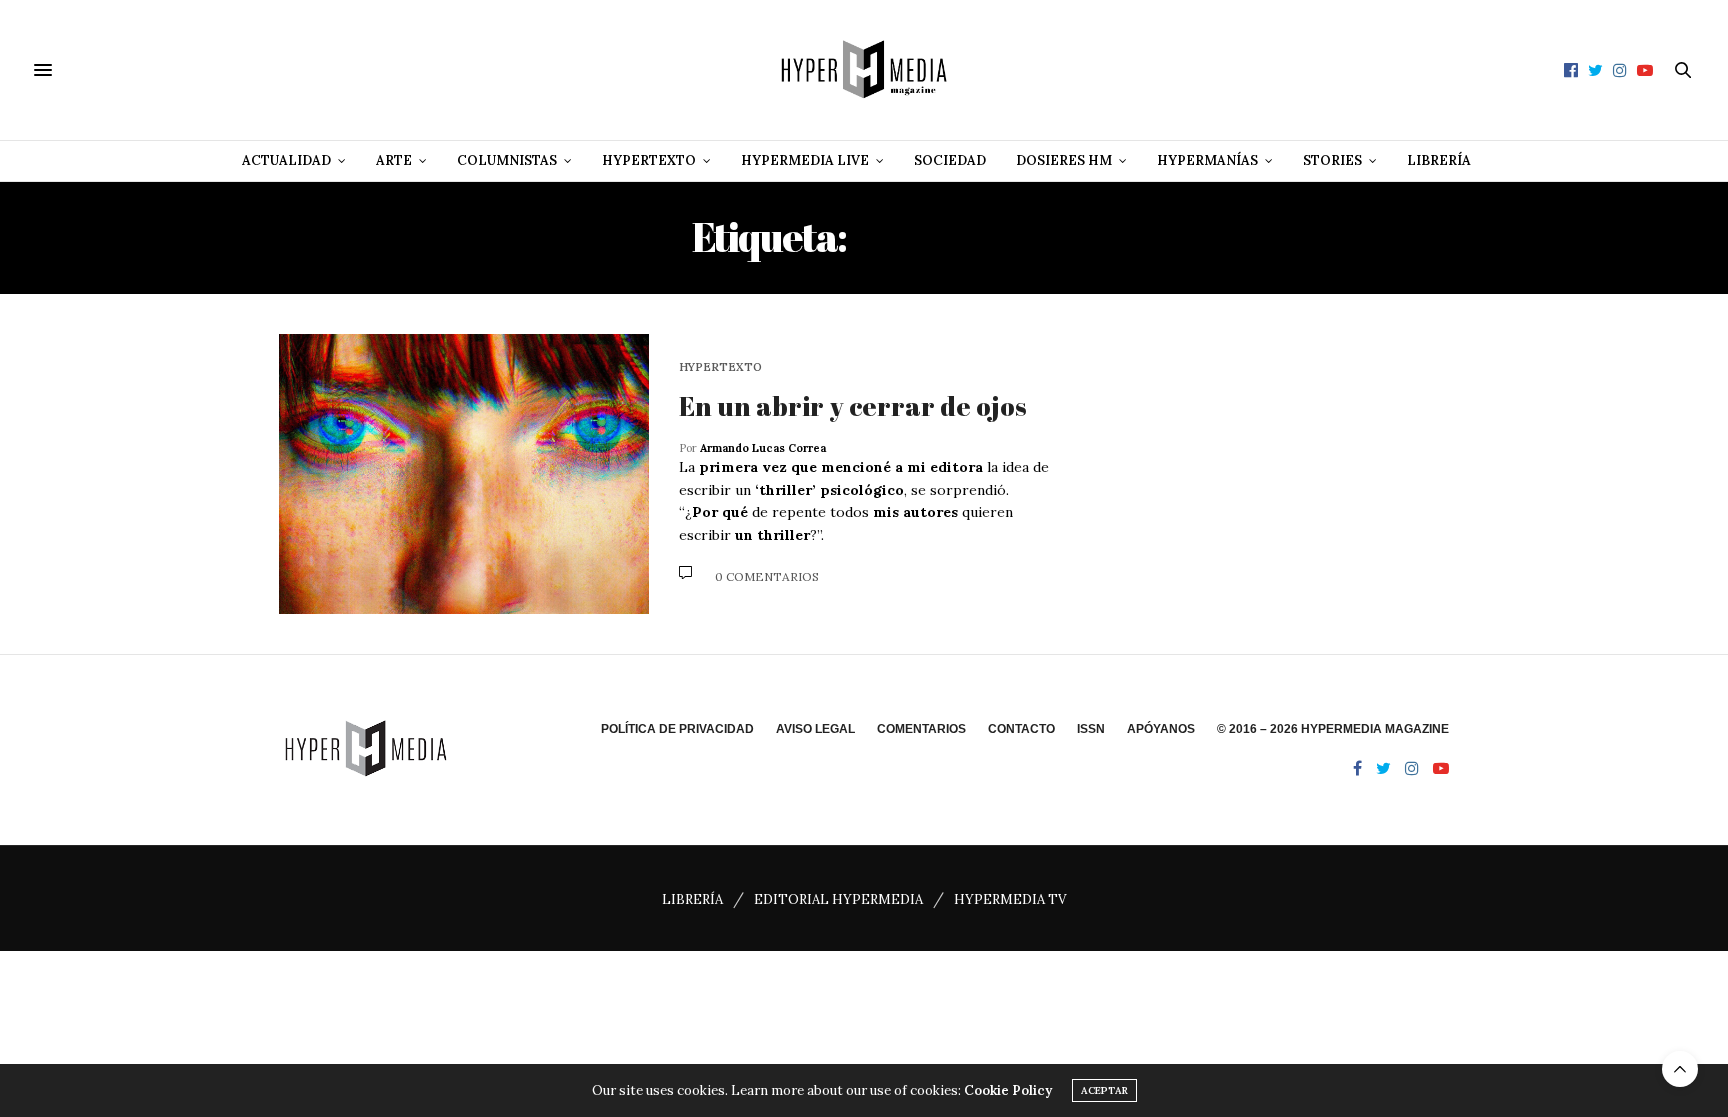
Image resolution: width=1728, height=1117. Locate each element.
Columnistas (507, 160)
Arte (394, 160)
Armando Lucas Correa (763, 448)
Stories (1332, 160)
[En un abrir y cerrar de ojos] (464, 474)
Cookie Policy (1008, 1090)
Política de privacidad (677, 729)
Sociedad (950, 160)
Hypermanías (1207, 160)
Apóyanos (1161, 729)
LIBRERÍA (692, 899)
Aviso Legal (815, 729)
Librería (1439, 160)
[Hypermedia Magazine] (864, 70)
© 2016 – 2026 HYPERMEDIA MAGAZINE (1333, 729)
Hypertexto (649, 160)
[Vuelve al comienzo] (1680, 1069)
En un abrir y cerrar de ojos (853, 406)
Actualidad (286, 160)
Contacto (1021, 729)
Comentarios (921, 729)
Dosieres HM (1064, 160)
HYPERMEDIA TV (1010, 899)
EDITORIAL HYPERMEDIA (838, 899)
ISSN (1091, 729)
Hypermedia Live (805, 160)
